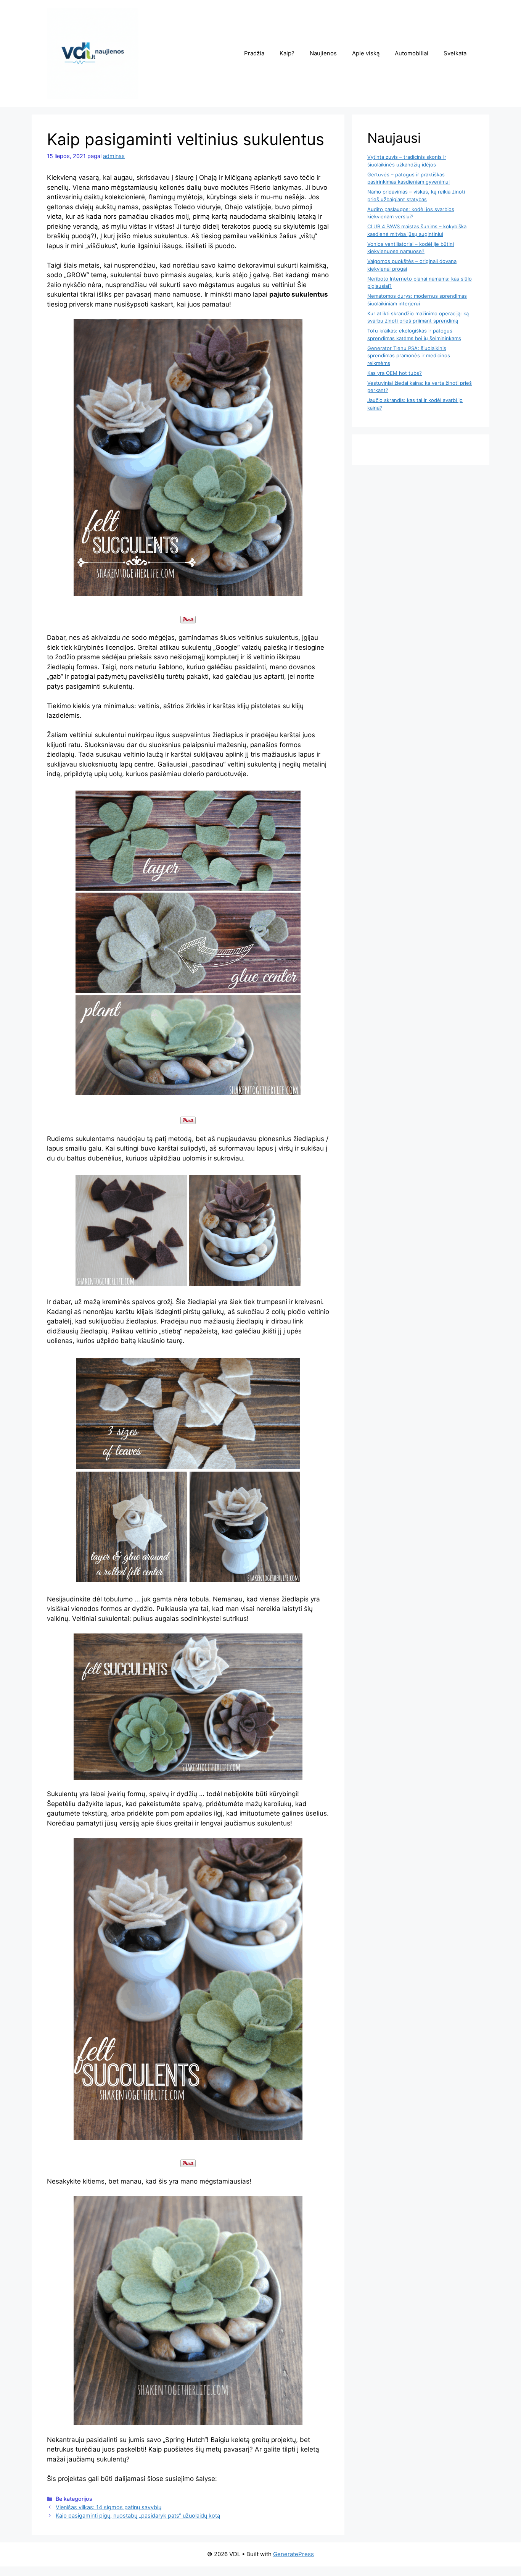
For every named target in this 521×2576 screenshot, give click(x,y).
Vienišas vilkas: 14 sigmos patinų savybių (109, 2507)
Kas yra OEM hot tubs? (395, 373)
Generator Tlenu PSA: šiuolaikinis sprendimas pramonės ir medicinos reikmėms (409, 356)
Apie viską (366, 53)
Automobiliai (412, 53)
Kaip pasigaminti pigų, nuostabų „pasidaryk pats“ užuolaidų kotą (138, 2515)
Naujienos (323, 53)
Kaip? (287, 53)
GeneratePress (293, 2554)
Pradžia (254, 53)
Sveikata (455, 53)
